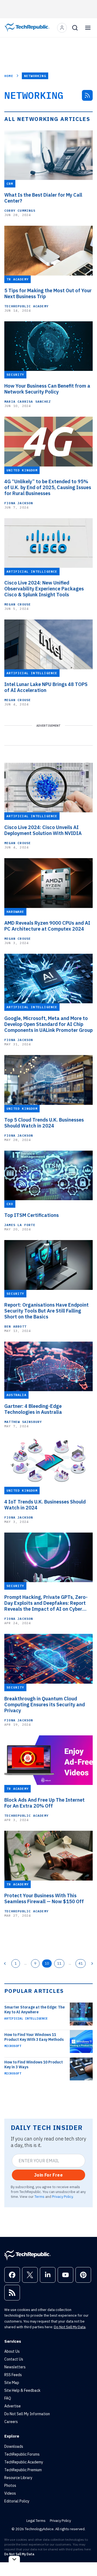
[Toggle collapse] (14, 2559)
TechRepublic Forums (22, 2454)
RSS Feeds (13, 2375)
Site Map (12, 2383)
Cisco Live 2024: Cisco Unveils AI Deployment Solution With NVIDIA (43, 830)
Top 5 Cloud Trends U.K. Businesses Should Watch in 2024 (44, 1123)
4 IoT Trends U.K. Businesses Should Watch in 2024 (45, 1505)
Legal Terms (36, 2521)
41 (81, 1963)
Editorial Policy (17, 2501)
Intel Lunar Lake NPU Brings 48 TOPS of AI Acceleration (46, 687)
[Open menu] (88, 28)
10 (47, 1963)
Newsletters (15, 2367)
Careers (11, 2422)
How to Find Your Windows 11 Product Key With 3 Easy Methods (34, 2037)
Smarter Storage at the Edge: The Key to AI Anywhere (34, 2010)
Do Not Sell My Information (27, 2414)
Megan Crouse (18, 604)
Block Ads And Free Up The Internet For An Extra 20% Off (44, 1803)
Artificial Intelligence (26, 2018)
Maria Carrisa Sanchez (27, 401)
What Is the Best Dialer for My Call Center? (43, 198)
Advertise (13, 2406)
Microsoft (13, 2046)
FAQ (8, 2398)
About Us (12, 2351)
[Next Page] (92, 1964)
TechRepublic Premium (23, 2470)
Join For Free (48, 2175)
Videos (10, 2493)
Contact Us (14, 2359)
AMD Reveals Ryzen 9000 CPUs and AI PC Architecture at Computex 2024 (47, 926)
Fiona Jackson (19, 503)
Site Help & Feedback (22, 2390)
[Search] (75, 28)
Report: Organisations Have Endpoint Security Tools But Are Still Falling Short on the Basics (46, 1311)
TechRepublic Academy (26, 306)
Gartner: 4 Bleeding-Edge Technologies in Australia (33, 1409)
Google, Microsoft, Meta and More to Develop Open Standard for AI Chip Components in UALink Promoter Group (48, 1024)
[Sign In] (62, 28)
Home (9, 76)
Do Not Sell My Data (70, 2327)
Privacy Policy (62, 2196)
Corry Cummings (20, 210)
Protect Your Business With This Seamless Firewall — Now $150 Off (44, 1899)
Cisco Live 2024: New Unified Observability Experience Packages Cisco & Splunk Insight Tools (44, 589)
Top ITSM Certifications (32, 1215)
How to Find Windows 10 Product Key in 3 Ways (34, 2065)
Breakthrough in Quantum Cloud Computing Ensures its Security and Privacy (45, 1705)
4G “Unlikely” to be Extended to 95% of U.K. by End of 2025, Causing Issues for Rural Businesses (48, 488)
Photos (10, 2486)
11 (59, 1963)
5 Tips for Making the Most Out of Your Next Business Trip (48, 294)
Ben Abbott (15, 1326)
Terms (39, 2196)
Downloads (14, 2446)
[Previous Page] (5, 1964)
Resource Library (18, 2478)
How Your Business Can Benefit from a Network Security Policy (47, 389)
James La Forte (20, 1225)
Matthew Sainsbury (23, 1422)
